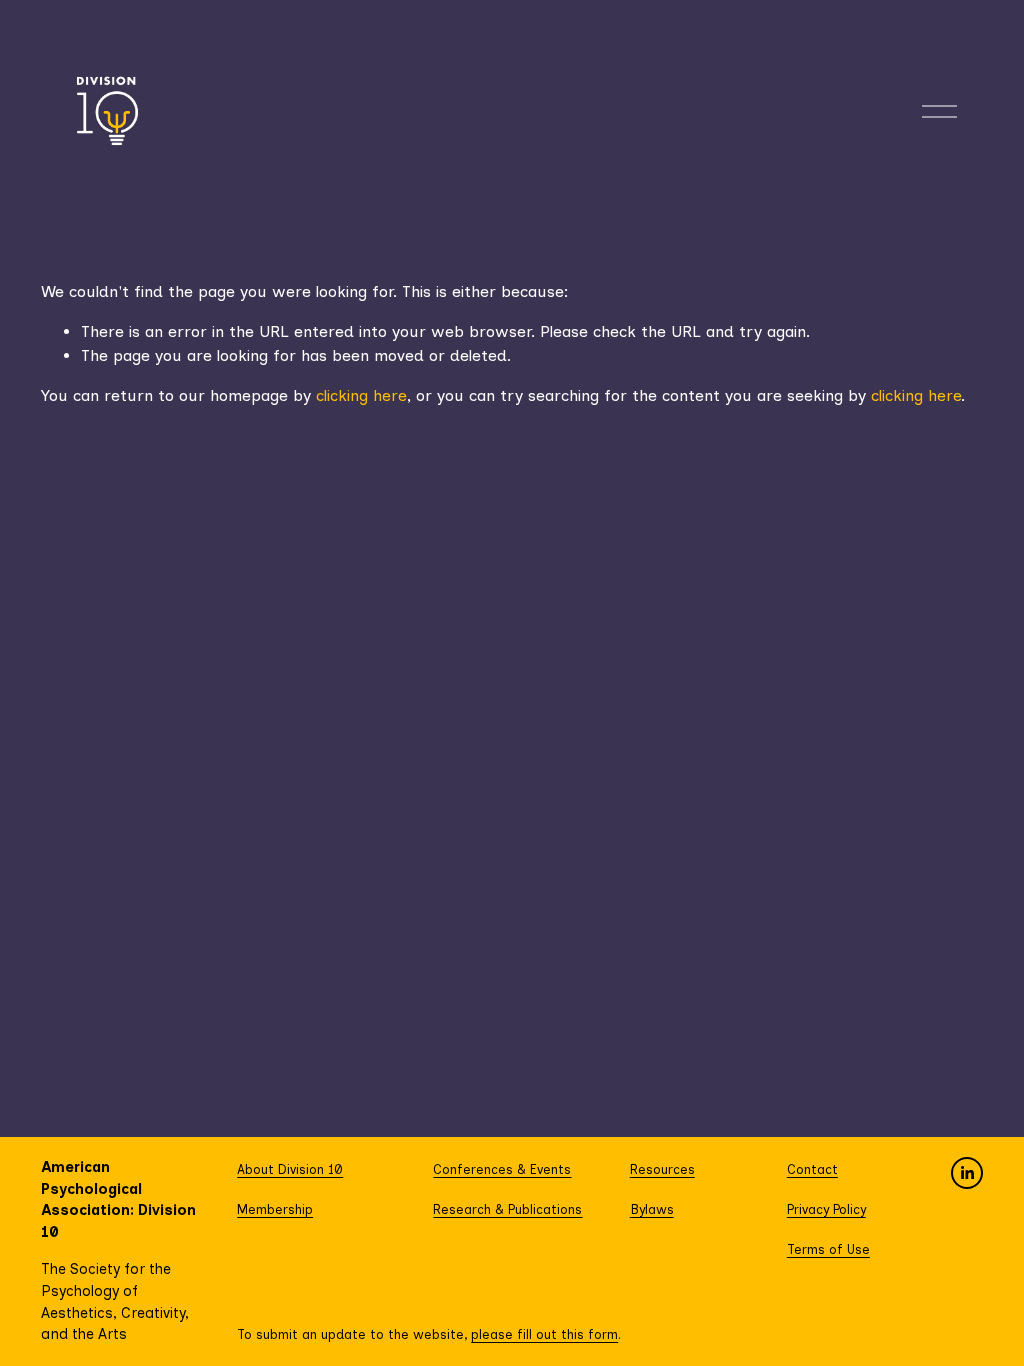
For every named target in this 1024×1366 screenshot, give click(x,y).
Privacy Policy (826, 1209)
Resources (662, 1169)
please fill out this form (544, 1334)
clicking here (361, 395)
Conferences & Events (502, 1169)
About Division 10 (290, 1169)
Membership (275, 1209)
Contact (812, 1169)
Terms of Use (828, 1249)
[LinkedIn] (967, 1173)
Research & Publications (507, 1209)
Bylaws (652, 1209)
